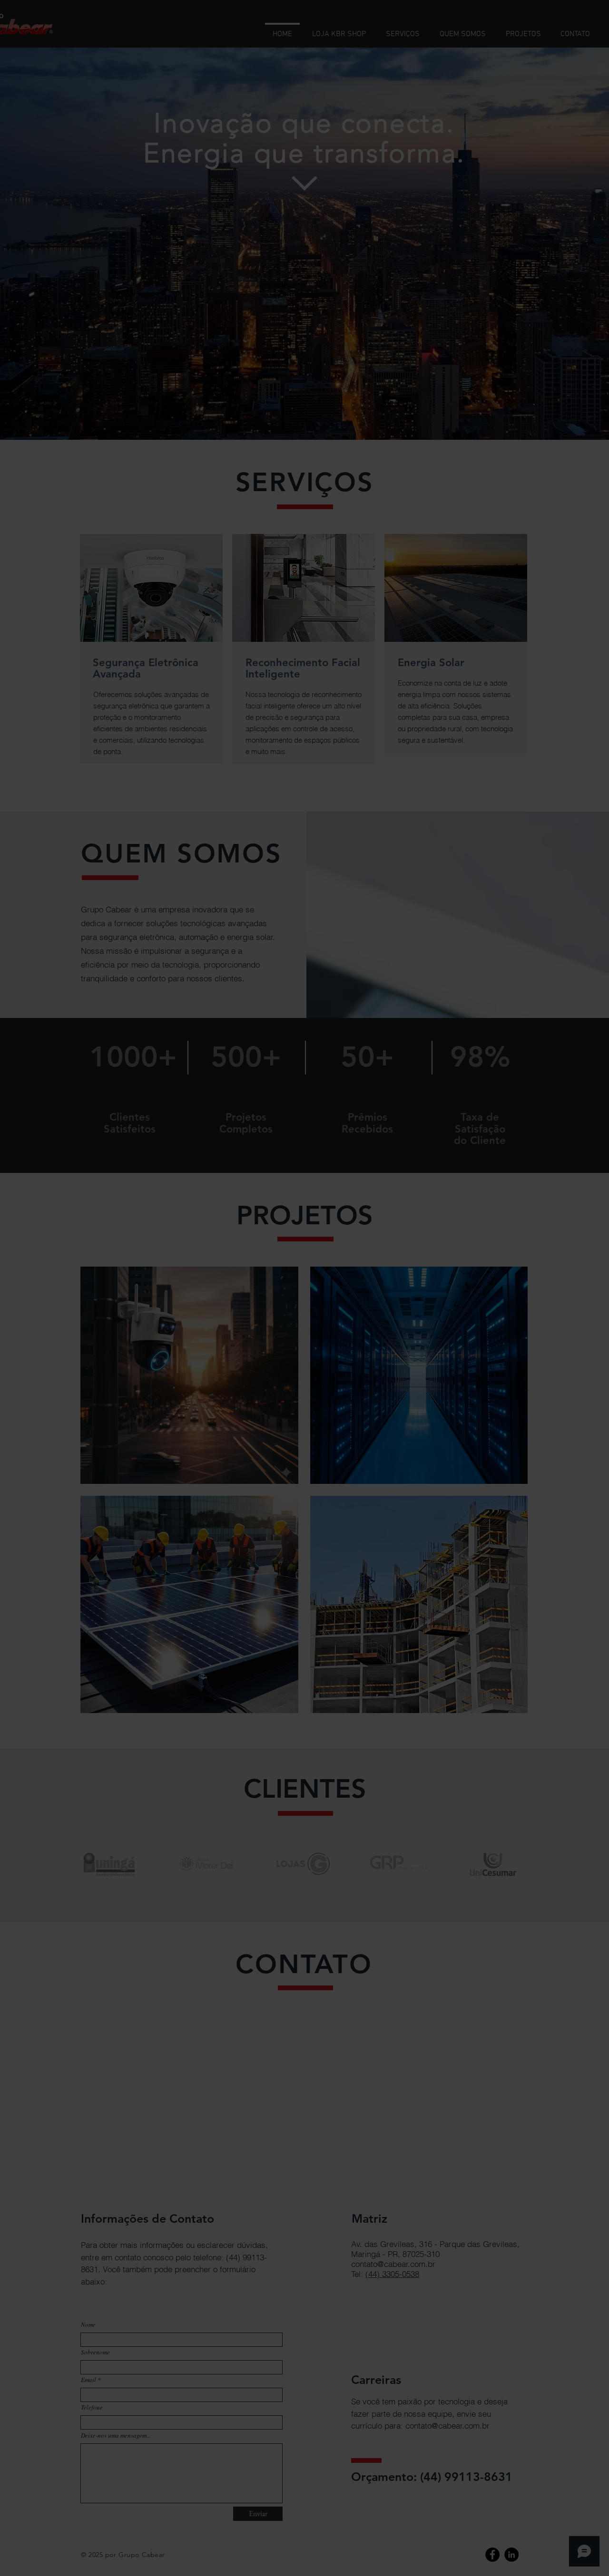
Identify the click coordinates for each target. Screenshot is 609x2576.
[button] (469, 1213)
